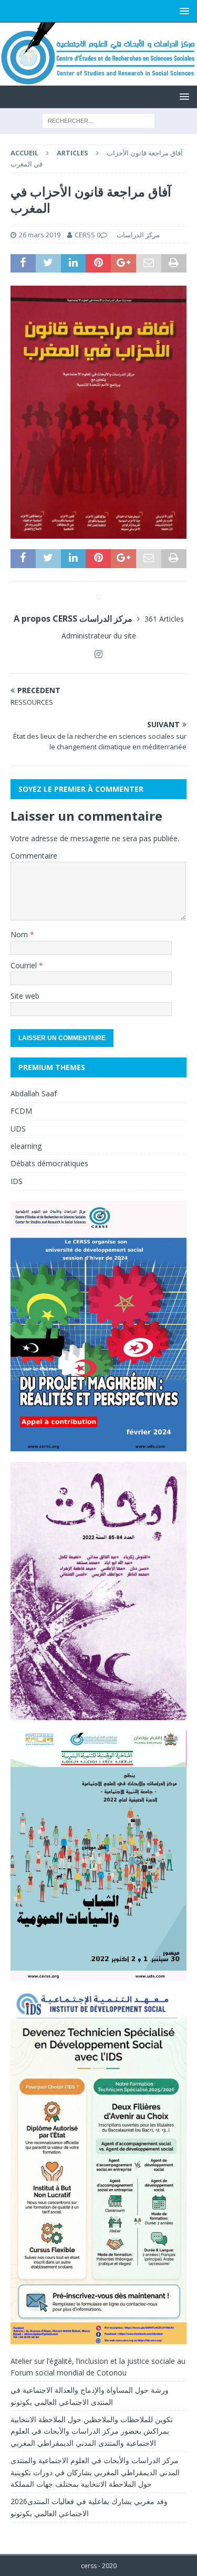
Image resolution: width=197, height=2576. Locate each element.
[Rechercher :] (98, 120)
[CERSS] (98, 80)
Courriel (25, 965)
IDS (17, 1181)
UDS (18, 1129)
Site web (25, 996)
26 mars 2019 (40, 235)
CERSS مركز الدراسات (117, 235)
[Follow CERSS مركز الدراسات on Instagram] (98, 654)
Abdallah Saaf (34, 1093)
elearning (26, 1146)
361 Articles (164, 619)
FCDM (21, 1111)
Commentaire (34, 856)
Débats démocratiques (49, 1163)
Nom (20, 934)
